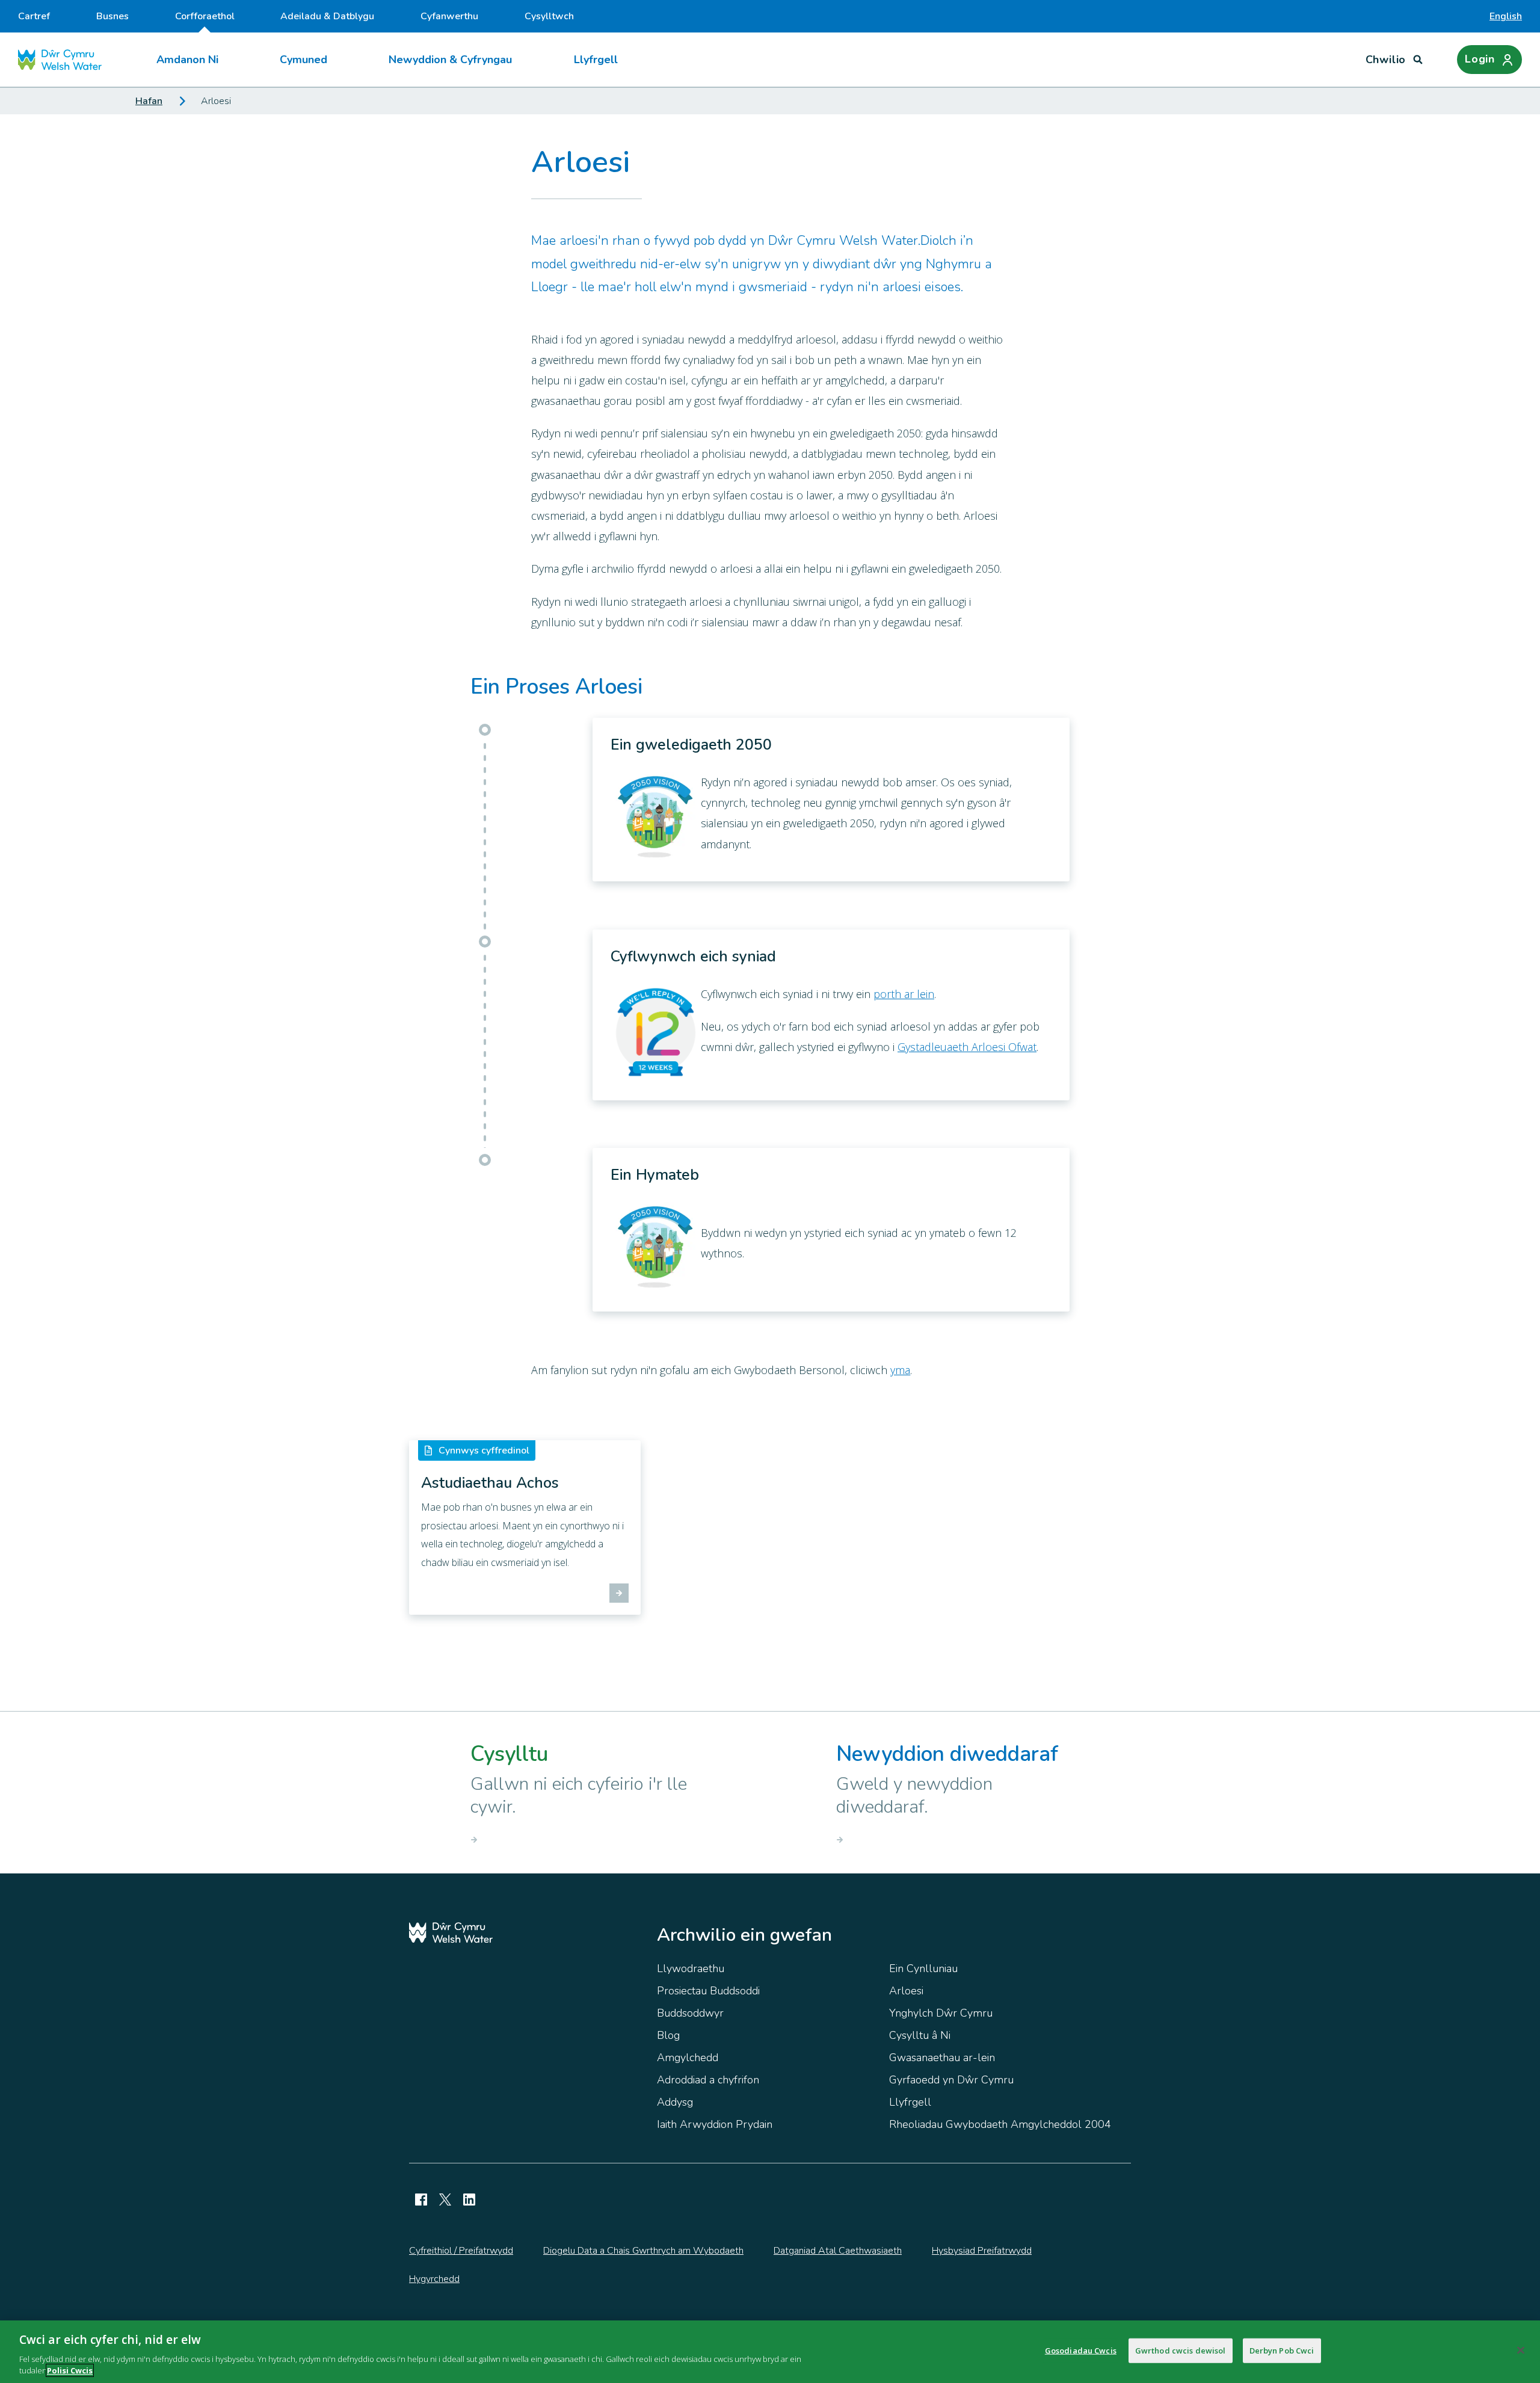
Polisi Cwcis (70, 2370)
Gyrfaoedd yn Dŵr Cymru (951, 2080)
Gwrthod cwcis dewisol (1181, 2351)
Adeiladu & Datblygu (327, 16)
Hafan (149, 101)
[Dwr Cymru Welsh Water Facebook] (421, 2200)
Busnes (112, 16)
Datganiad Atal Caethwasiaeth (838, 2251)
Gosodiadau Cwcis (1081, 2351)
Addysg (675, 2102)
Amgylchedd (688, 2058)
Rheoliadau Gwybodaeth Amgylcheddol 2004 (1000, 2124)
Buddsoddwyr (690, 2013)
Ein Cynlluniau (923, 1968)
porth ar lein (904, 994)
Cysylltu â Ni (920, 2035)
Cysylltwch (549, 16)
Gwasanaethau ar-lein (942, 2058)
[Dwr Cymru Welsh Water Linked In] (469, 2200)
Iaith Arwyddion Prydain (715, 2124)
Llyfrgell (596, 60)
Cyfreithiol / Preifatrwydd (461, 2251)
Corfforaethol (205, 16)
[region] (770, 2352)
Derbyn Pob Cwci (1282, 2351)
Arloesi (906, 1991)
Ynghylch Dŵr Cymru (941, 2013)
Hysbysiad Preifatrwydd (982, 2251)
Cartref (34, 16)
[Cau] (1521, 2351)
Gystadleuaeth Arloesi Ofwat (967, 1047)
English (1506, 16)
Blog (668, 2035)
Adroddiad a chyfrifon (708, 2080)
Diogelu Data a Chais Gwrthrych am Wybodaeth (643, 2251)
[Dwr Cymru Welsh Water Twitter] (445, 2200)
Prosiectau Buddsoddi (708, 1991)
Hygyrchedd (434, 2279)
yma (900, 1370)
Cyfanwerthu (449, 16)
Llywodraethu (691, 1968)
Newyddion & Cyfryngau (450, 60)
